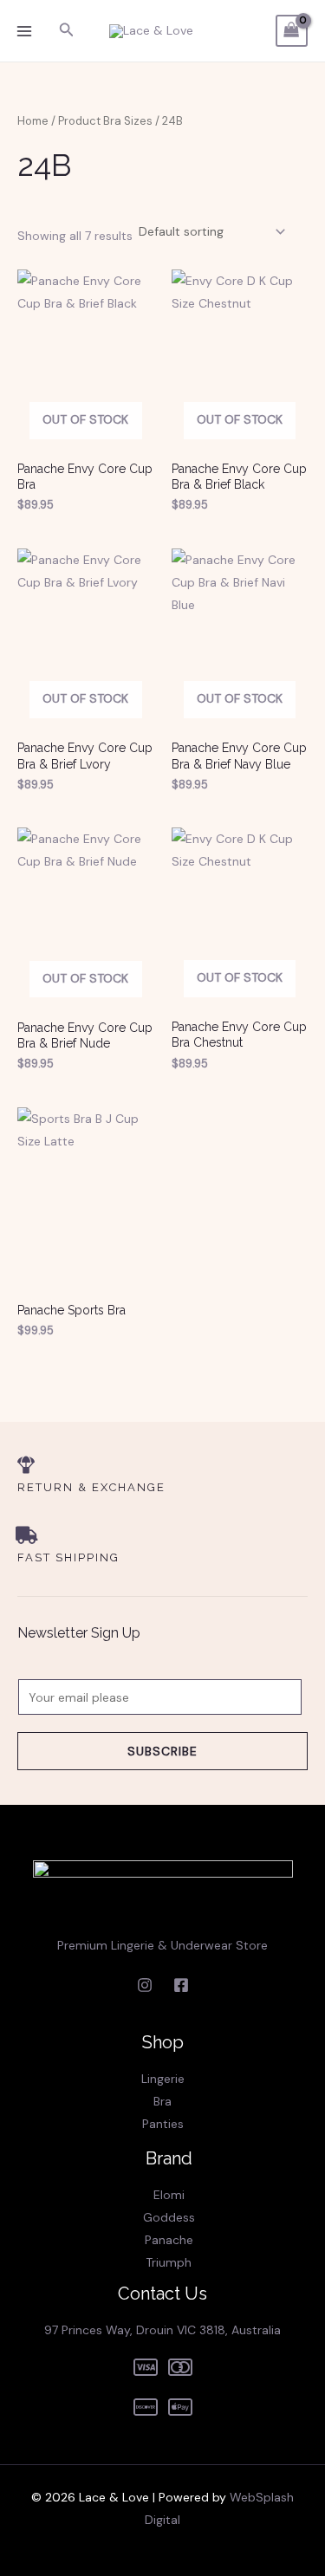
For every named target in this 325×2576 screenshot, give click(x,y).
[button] (67, 31)
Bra (162, 2101)
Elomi (169, 2195)
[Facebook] (181, 1985)
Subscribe (162, 1751)
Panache (169, 2240)
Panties (163, 2124)
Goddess (169, 2217)
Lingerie (163, 2079)
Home (33, 121)
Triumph (169, 2262)
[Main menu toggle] (24, 31)
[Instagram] (145, 1985)
